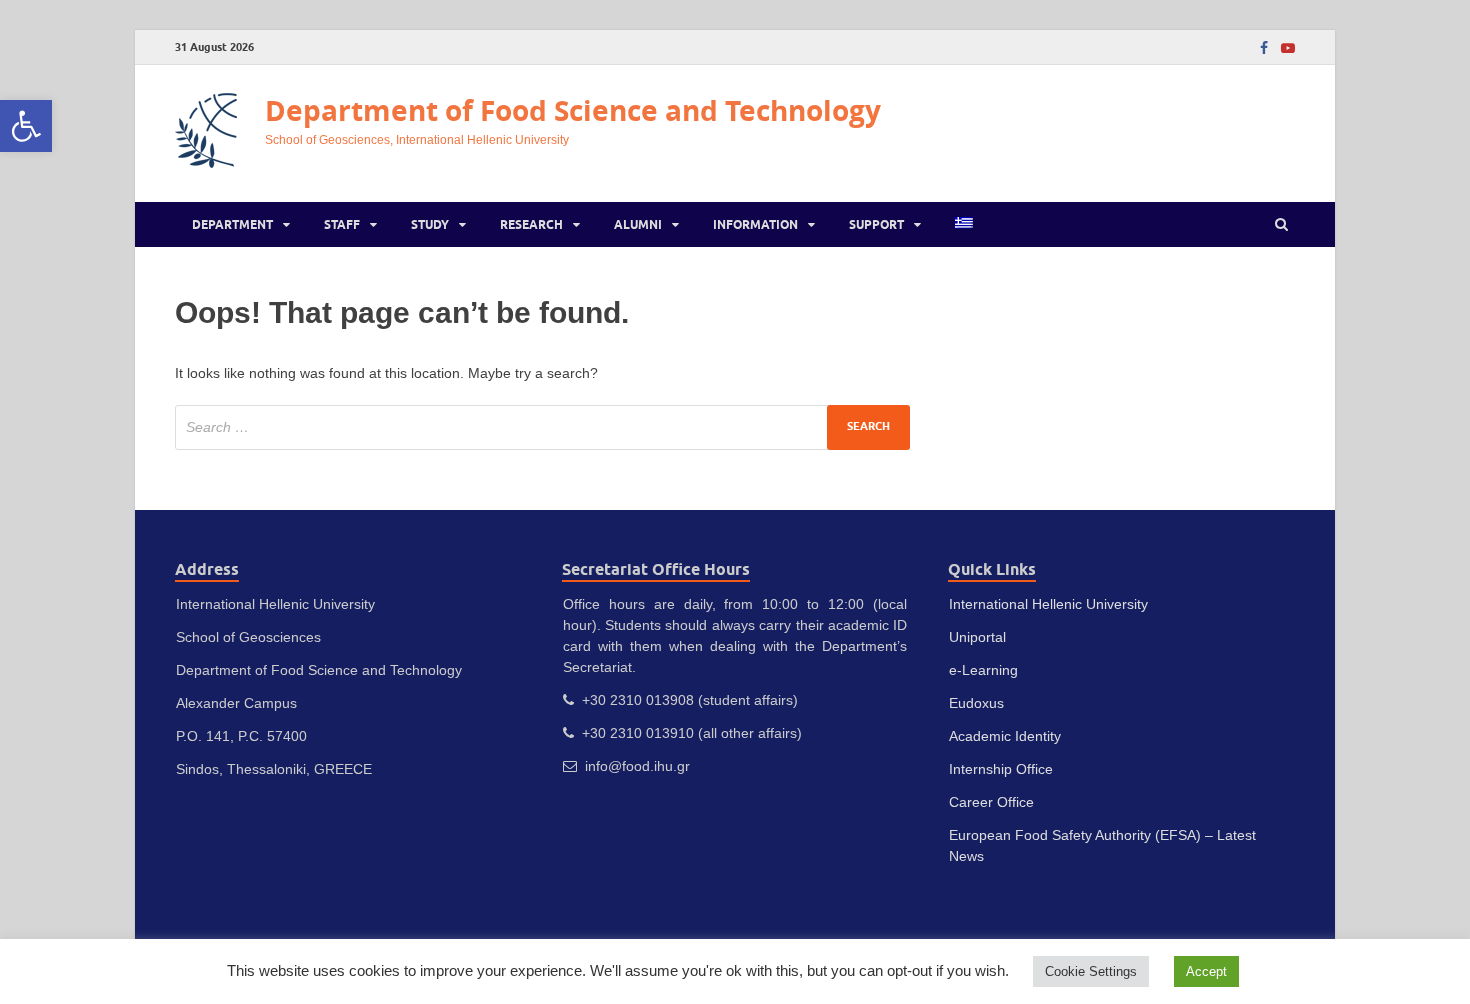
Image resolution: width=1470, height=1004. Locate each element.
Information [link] (755, 224)
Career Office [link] (991, 802)
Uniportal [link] (977, 637)
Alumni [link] (638, 224)
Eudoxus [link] (976, 703)
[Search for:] (542, 427)
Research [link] (531, 224)
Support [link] (876, 224)
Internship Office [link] (1001, 769)
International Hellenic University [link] (1048, 604)
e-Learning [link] (983, 670)
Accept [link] (1206, 971)
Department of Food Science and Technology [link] (573, 110)
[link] (26, 126)
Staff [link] (342, 224)
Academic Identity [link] (1005, 736)
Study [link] (430, 224)
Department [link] (232, 224)
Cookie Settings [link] (1091, 971)
